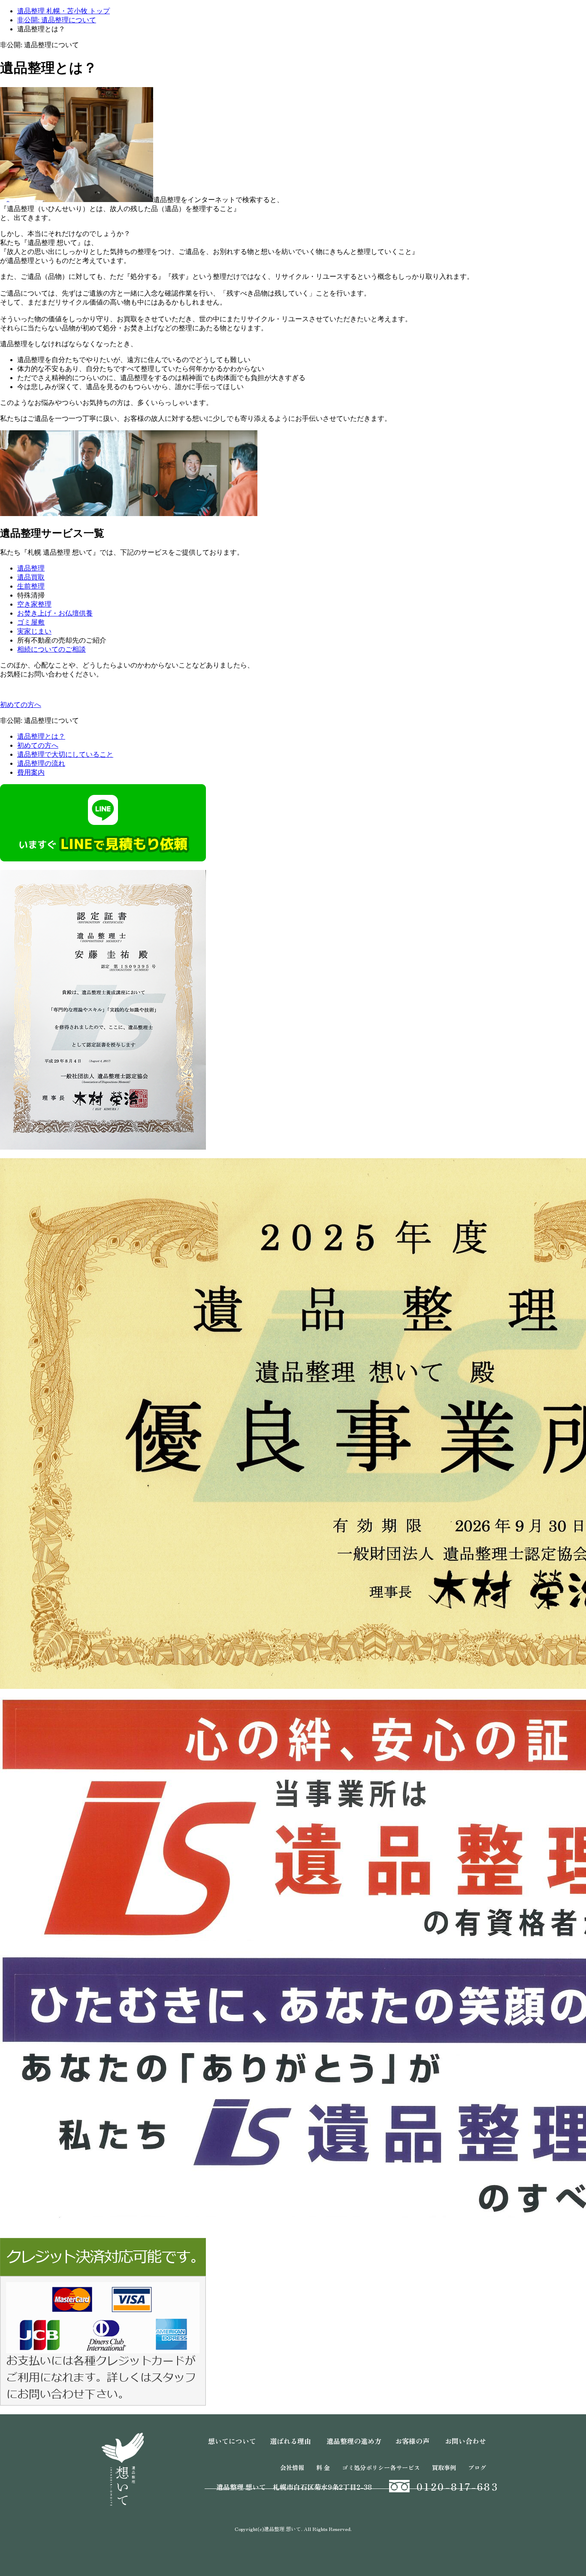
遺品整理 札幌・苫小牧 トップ (63, 11)
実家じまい (34, 631)
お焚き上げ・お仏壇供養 (55, 613)
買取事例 (444, 2467)
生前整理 (31, 586)
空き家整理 (34, 604)
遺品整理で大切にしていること (65, 754)
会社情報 (292, 2467)
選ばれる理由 (290, 2441)
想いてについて (232, 2441)
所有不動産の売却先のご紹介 (62, 640)
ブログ (477, 2467)
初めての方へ (38, 745)
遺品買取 (31, 577)
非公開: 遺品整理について (57, 20)
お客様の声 (412, 2441)
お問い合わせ (465, 2441)
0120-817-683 (458, 2486)
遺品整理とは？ (41, 736)
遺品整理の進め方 (354, 2441)
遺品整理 (31, 568)
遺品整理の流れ (41, 763)
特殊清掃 (31, 595)
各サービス (405, 2467)
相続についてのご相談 (51, 649)
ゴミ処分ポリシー (366, 2467)
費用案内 (31, 772)
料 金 (323, 2467)
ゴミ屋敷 (31, 622)
